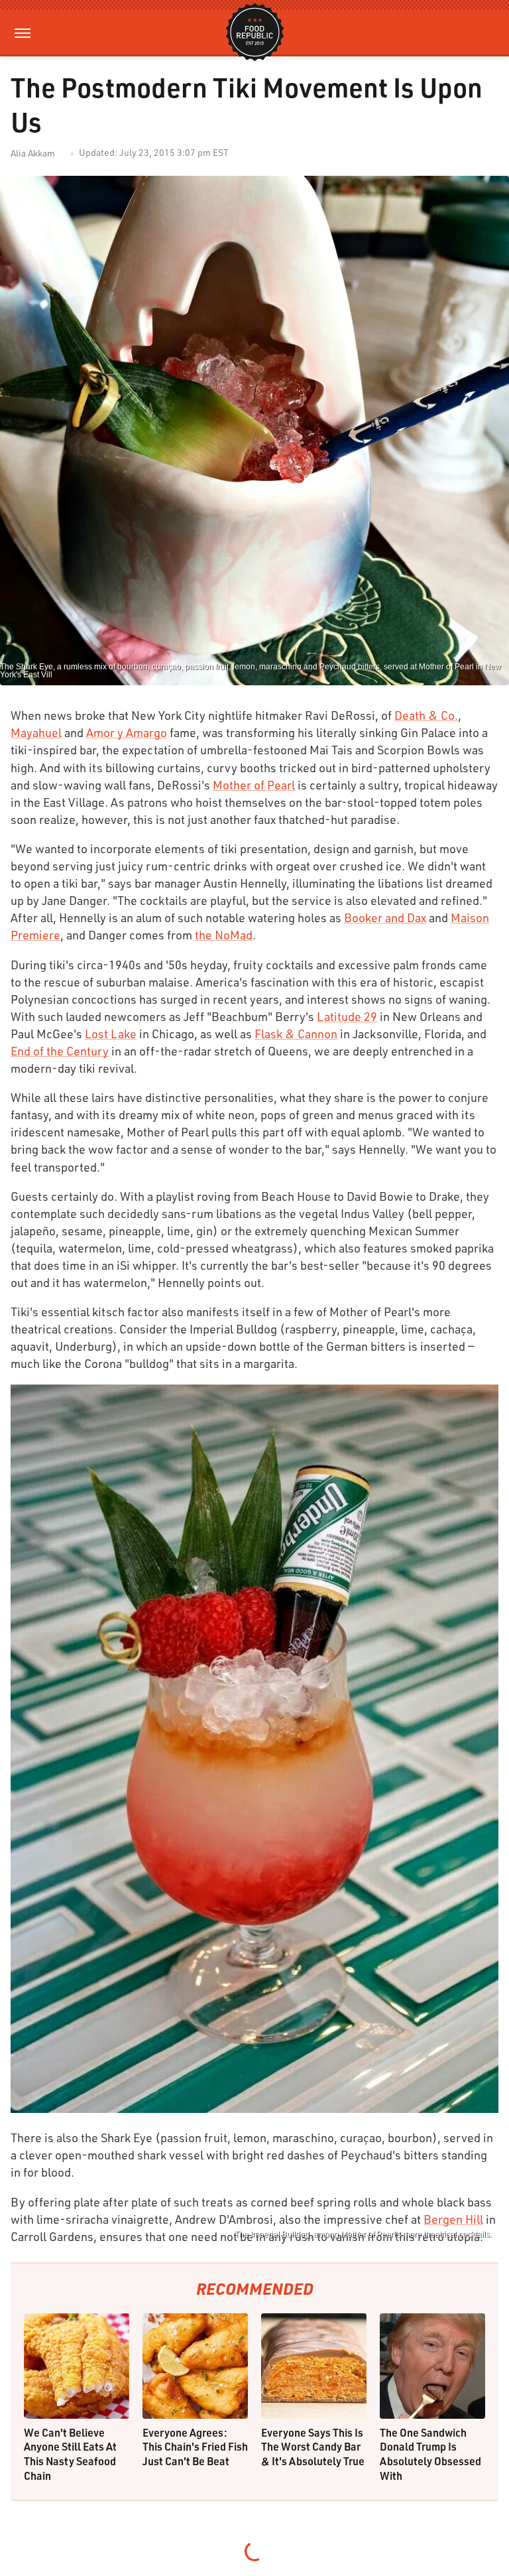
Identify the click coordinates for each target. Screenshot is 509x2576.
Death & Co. (426, 715)
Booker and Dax (385, 917)
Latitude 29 (347, 1016)
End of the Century (60, 1051)
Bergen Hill (453, 2219)
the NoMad (224, 935)
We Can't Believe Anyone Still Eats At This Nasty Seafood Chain (70, 2454)
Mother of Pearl (254, 785)
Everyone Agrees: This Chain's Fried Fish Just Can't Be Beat (195, 2447)
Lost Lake (111, 1034)
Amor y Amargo (127, 732)
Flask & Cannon (296, 1034)
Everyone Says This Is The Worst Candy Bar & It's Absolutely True (313, 2447)
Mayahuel (36, 732)
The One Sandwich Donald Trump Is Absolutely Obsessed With (430, 2454)
